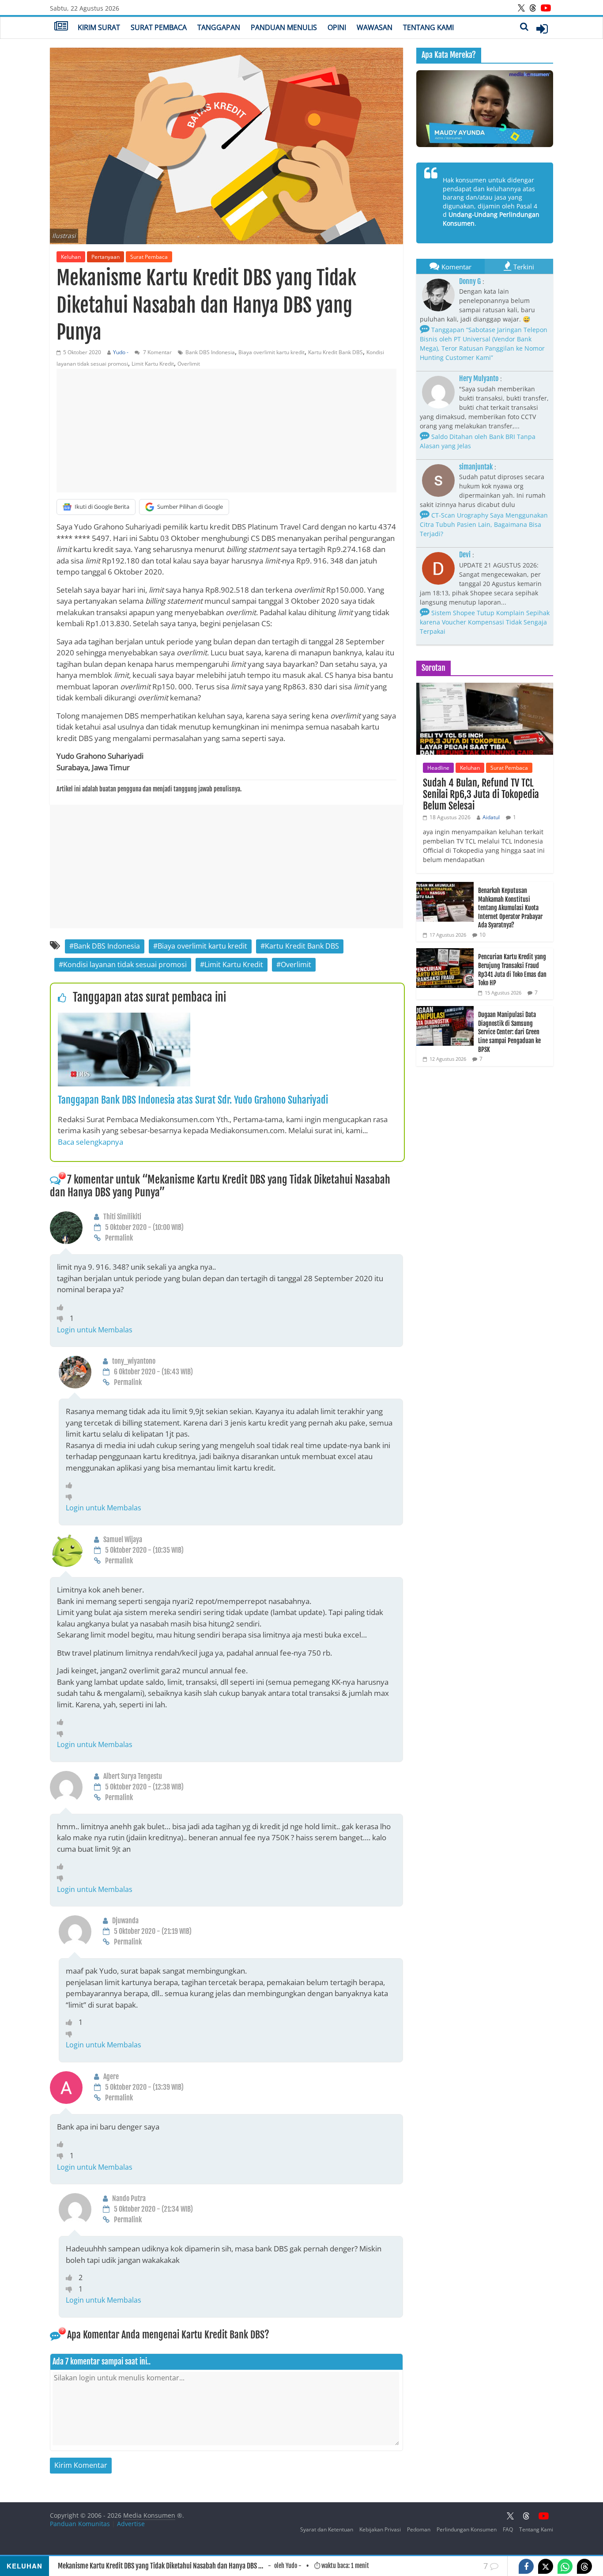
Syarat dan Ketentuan (327, 2529)
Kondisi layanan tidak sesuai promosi (125, 965)
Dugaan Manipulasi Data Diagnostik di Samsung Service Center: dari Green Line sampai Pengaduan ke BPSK (509, 1032)
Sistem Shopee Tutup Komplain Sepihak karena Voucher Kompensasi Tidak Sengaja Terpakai (485, 622)
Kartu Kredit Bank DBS (335, 352)
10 (482, 935)
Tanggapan (219, 27)
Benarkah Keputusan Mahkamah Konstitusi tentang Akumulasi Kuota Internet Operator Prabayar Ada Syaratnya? (510, 908)
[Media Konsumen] (61, 27)
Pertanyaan (106, 257)
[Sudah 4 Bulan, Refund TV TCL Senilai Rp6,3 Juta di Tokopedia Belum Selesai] (485, 687)
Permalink (119, 1238)
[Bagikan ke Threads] (584, 2566)
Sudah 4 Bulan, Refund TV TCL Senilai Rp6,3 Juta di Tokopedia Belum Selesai (481, 794)
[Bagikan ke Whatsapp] (565, 2566)
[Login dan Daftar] (542, 29)
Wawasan (375, 27)
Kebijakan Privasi (380, 2529)
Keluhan (71, 257)
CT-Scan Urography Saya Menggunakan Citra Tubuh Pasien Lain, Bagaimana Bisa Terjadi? (484, 524)
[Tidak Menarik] (63, 1318)
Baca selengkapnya (90, 1142)
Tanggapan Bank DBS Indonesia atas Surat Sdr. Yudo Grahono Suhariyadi (193, 1100)
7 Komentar (157, 352)
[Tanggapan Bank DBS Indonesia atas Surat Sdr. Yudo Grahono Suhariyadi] (124, 1018)
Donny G (470, 281)
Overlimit (189, 364)
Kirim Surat (99, 27)
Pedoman (419, 2529)
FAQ (508, 2529)
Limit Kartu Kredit (153, 364)
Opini (337, 27)
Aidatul (491, 817)
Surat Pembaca (159, 27)
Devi (465, 555)
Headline (438, 768)
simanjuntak (476, 467)
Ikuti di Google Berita (102, 507)
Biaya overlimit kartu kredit (271, 352)
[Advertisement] (226, 431)
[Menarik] (62, 1307)
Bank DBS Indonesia (210, 352)
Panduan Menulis (284, 27)
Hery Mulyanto (479, 378)
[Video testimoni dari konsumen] (485, 109)
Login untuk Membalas (95, 1330)
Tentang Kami (428, 27)
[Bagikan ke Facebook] (526, 2566)
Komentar (456, 267)
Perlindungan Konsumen (467, 2529)
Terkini (524, 267)
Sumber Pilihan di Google (190, 507)
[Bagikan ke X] (546, 2566)
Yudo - (121, 352)
